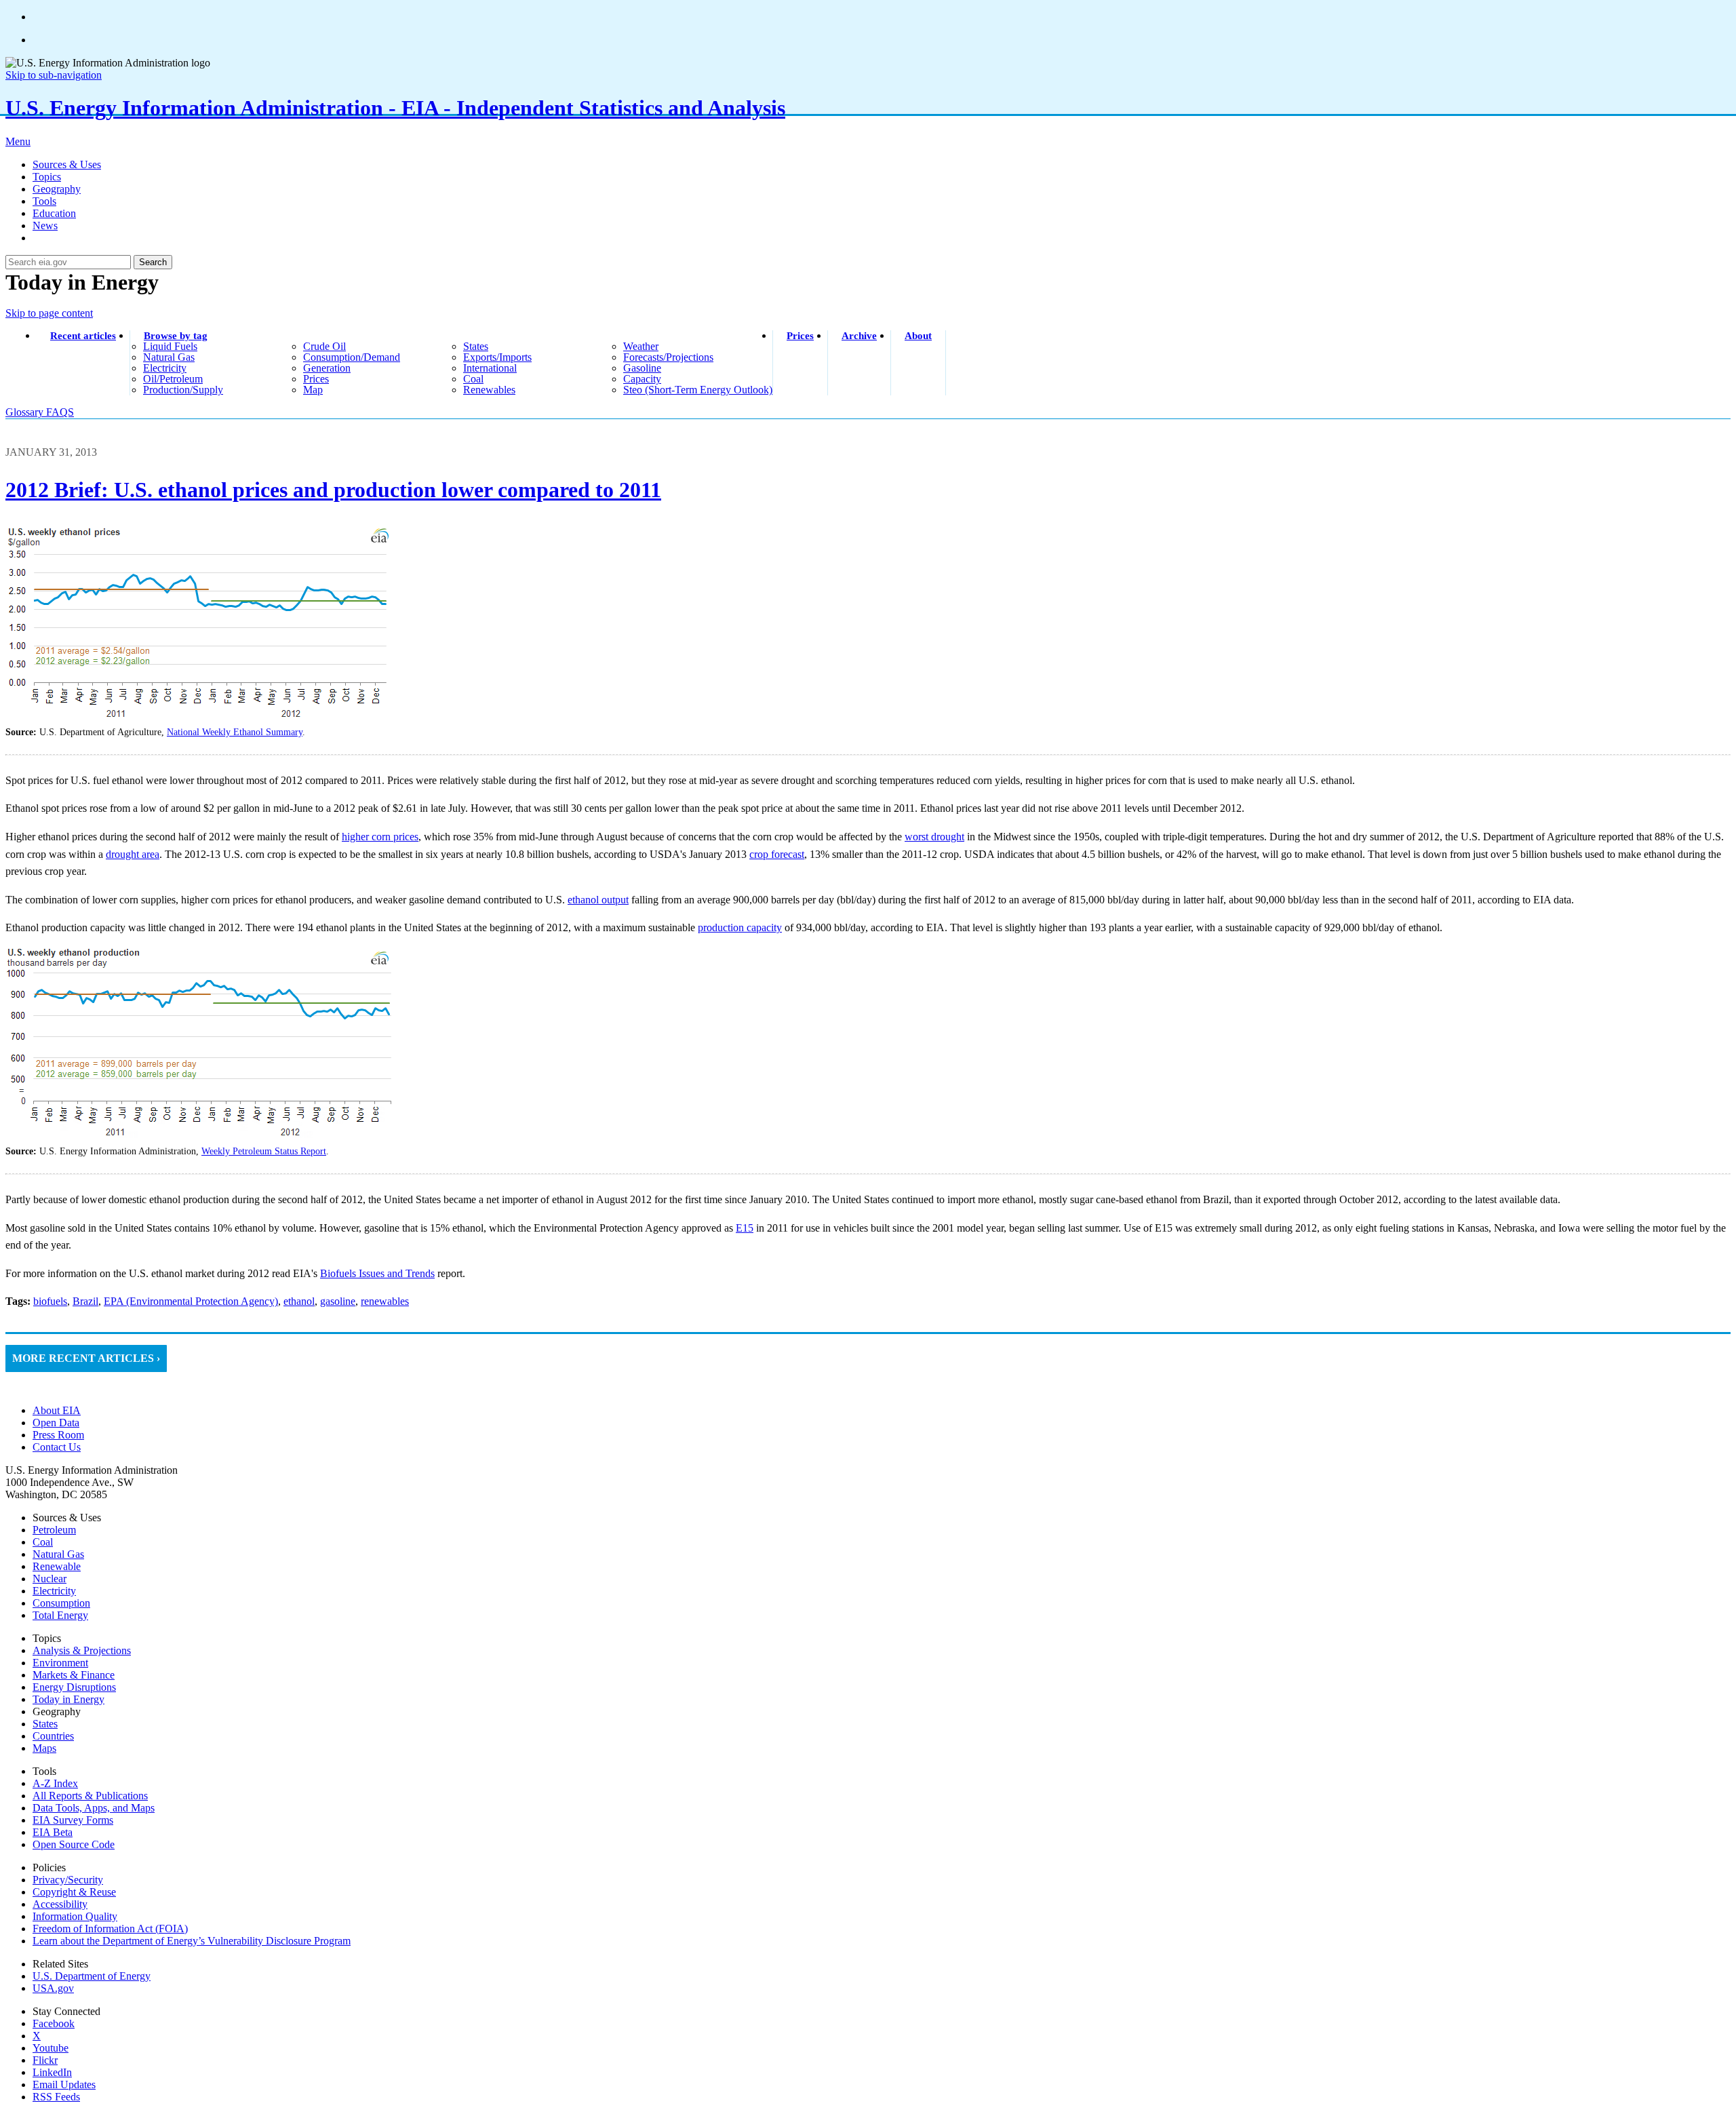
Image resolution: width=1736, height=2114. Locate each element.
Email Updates (64, 2084)
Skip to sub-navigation (54, 75)
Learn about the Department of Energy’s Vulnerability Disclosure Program (192, 1941)
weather (641, 346)
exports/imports (497, 357)
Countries (53, 1736)
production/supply (183, 390)
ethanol (299, 1301)
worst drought (934, 837)
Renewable (57, 1566)
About (918, 336)
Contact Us (57, 1447)
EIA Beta (53, 1832)
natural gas (169, 357)
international (490, 368)
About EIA (57, 1410)
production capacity (740, 927)
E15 (745, 1228)
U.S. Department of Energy (92, 1976)
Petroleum (54, 1530)
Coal (43, 1542)
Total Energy (60, 1615)
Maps (44, 1748)
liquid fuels (170, 346)
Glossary (26, 412)
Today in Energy (68, 1699)
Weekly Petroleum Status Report (264, 1151)
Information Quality (75, 1916)
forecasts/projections (668, 357)
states (476, 346)
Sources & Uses (67, 164)
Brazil (85, 1301)
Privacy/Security (68, 1880)
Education (54, 213)
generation (327, 368)
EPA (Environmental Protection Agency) (191, 1301)
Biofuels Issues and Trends (377, 1273)
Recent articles (83, 336)
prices (316, 379)
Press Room (58, 1435)
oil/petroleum (173, 379)
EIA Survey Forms (73, 1820)
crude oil (324, 346)
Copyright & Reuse (74, 1892)
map (313, 390)
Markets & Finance (74, 1675)
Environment (60, 1663)
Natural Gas (58, 1554)
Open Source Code (74, 1844)
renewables (489, 390)
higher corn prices (380, 837)
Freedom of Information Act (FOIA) (110, 1929)
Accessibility (60, 1904)
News (45, 226)
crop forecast (777, 854)
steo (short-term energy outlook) (698, 390)
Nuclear (50, 1579)
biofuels (50, 1301)
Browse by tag (176, 336)
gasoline (642, 368)
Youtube (51, 2048)
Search (153, 262)
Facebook (54, 2023)
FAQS (60, 412)
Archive (859, 336)
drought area (133, 854)
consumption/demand (352, 357)
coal (473, 379)
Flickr (45, 2060)
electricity (165, 368)
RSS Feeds (56, 2097)
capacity (642, 379)
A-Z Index (55, 1783)
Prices (800, 336)
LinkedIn (52, 2072)
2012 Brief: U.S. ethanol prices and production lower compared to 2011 (333, 490)
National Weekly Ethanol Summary (235, 732)
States (45, 1724)
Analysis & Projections (82, 1650)
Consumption (61, 1603)
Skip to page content (49, 313)
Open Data (56, 1423)
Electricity (54, 1591)
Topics (47, 177)
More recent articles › (86, 1358)
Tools (44, 201)
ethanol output (598, 900)
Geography (57, 189)
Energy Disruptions (74, 1687)
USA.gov (53, 1988)
